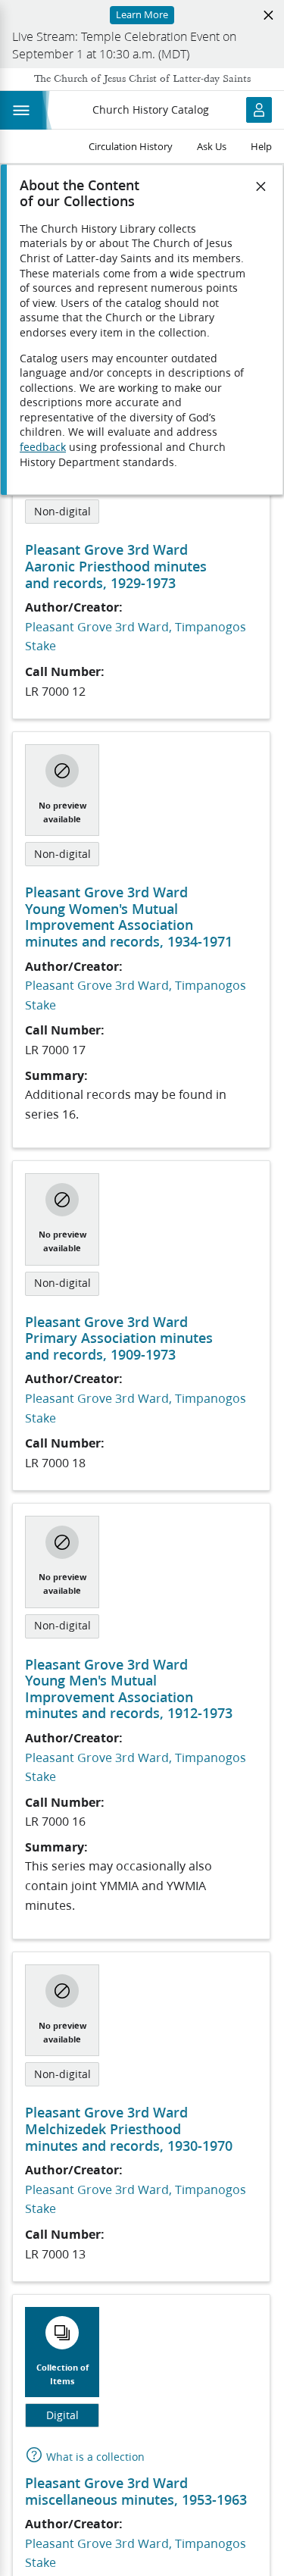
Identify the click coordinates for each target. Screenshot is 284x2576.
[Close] (261, 186)
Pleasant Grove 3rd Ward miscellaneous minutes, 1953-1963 (136, 2491)
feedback (43, 447)
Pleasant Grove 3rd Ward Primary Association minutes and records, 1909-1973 (119, 1338)
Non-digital (62, 512)
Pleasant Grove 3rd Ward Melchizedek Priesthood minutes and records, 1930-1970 (129, 2128)
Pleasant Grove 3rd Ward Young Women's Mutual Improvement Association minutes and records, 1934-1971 (129, 917)
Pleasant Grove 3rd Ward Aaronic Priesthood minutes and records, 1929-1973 (116, 566)
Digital (62, 2415)
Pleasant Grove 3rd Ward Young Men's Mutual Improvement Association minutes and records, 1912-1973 (129, 1689)
